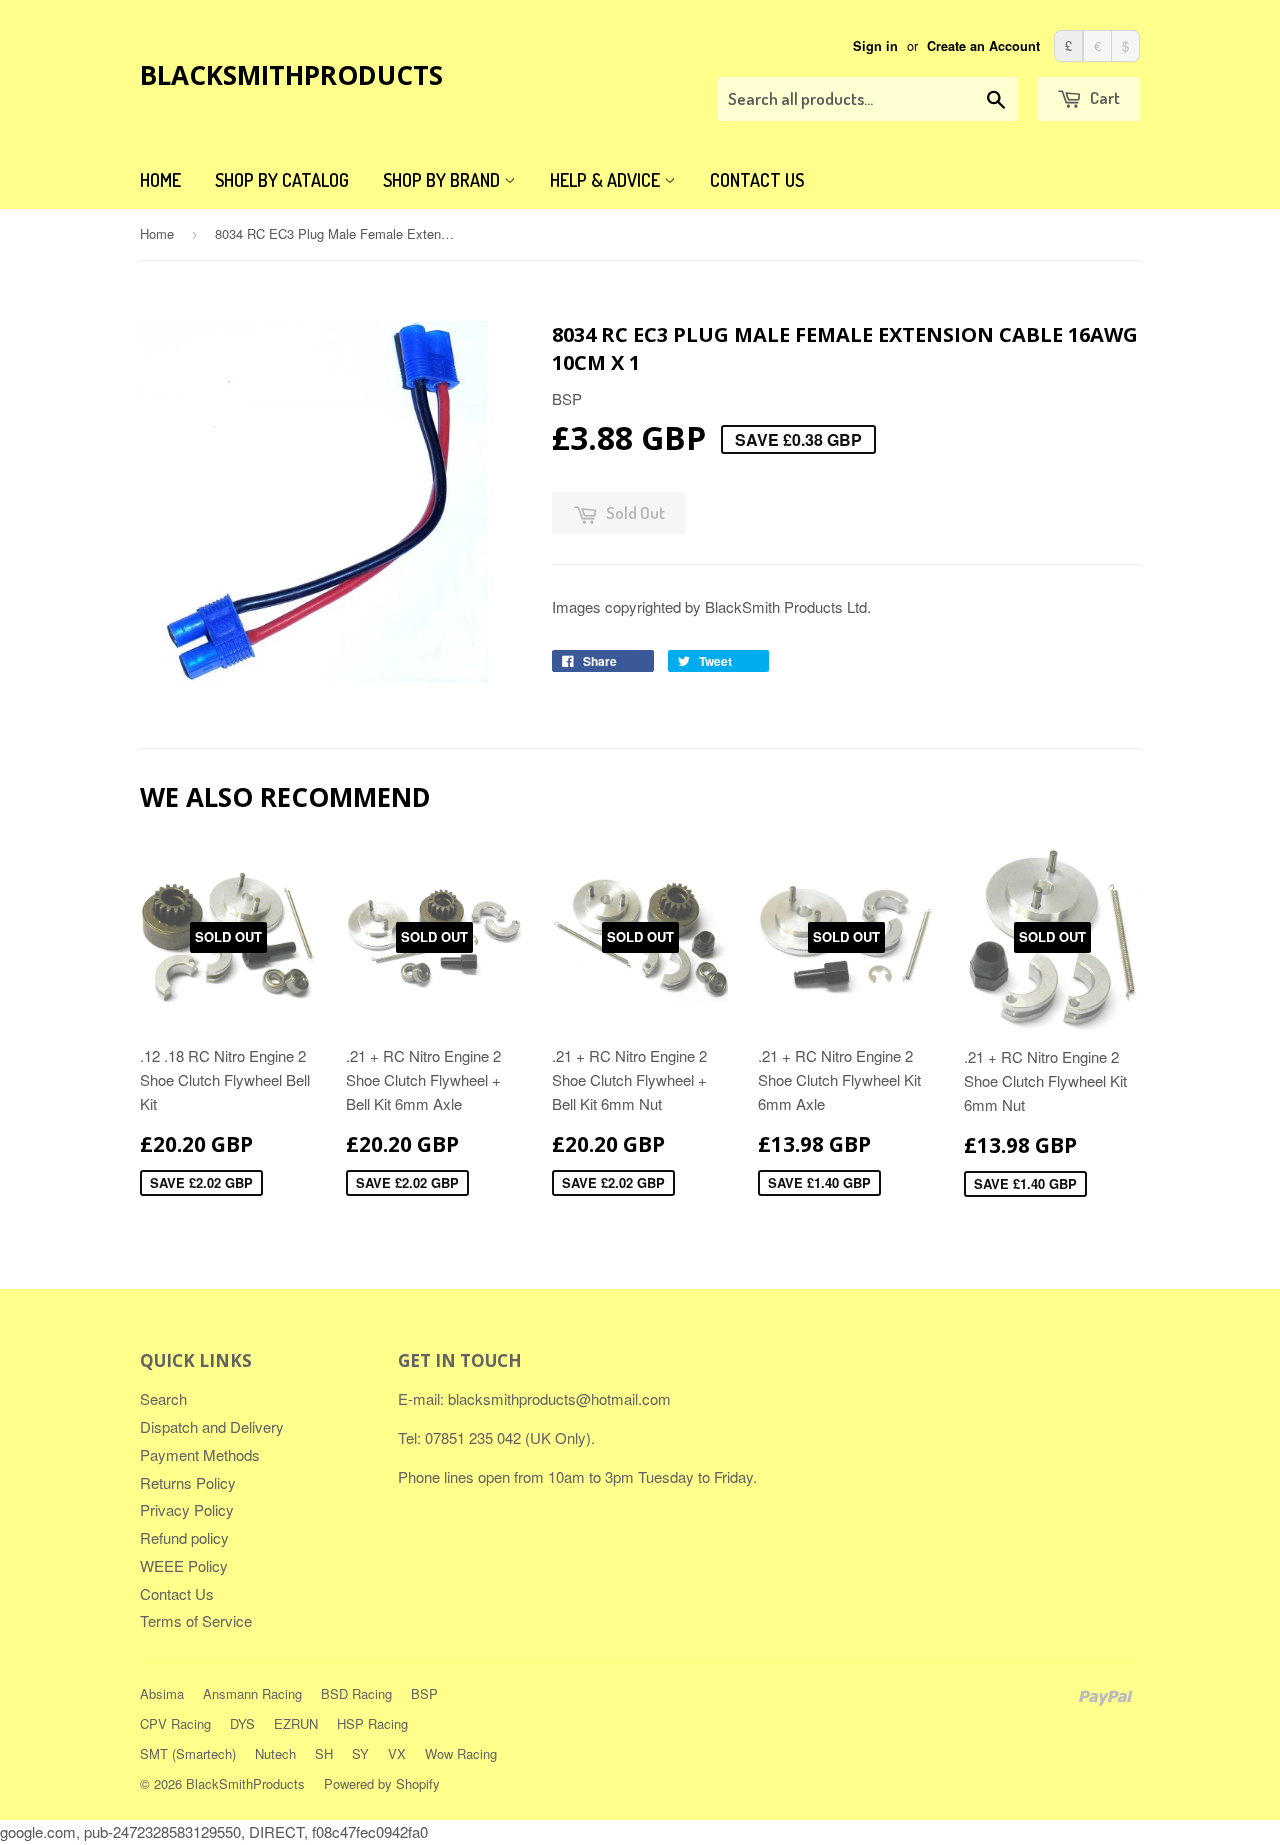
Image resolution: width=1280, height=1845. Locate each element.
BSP (424, 1693)
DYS (242, 1723)
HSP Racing (372, 1723)
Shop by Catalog (282, 180)
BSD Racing (356, 1693)
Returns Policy (188, 1482)
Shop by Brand (443, 180)
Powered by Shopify (382, 1783)
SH (324, 1753)
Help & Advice (607, 180)
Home (160, 180)
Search (163, 1398)
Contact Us (757, 180)
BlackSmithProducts (291, 75)
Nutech (275, 1753)
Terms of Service (196, 1620)
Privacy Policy (187, 1509)
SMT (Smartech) (188, 1753)
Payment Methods (200, 1454)
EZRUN (296, 1723)
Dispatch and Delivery (212, 1426)
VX (397, 1753)
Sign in (875, 46)
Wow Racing (461, 1753)
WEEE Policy (184, 1565)
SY (360, 1753)
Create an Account (983, 46)
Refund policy (184, 1537)
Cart (1103, 97)
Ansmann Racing (252, 1693)
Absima (162, 1693)
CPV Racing (175, 1723)
